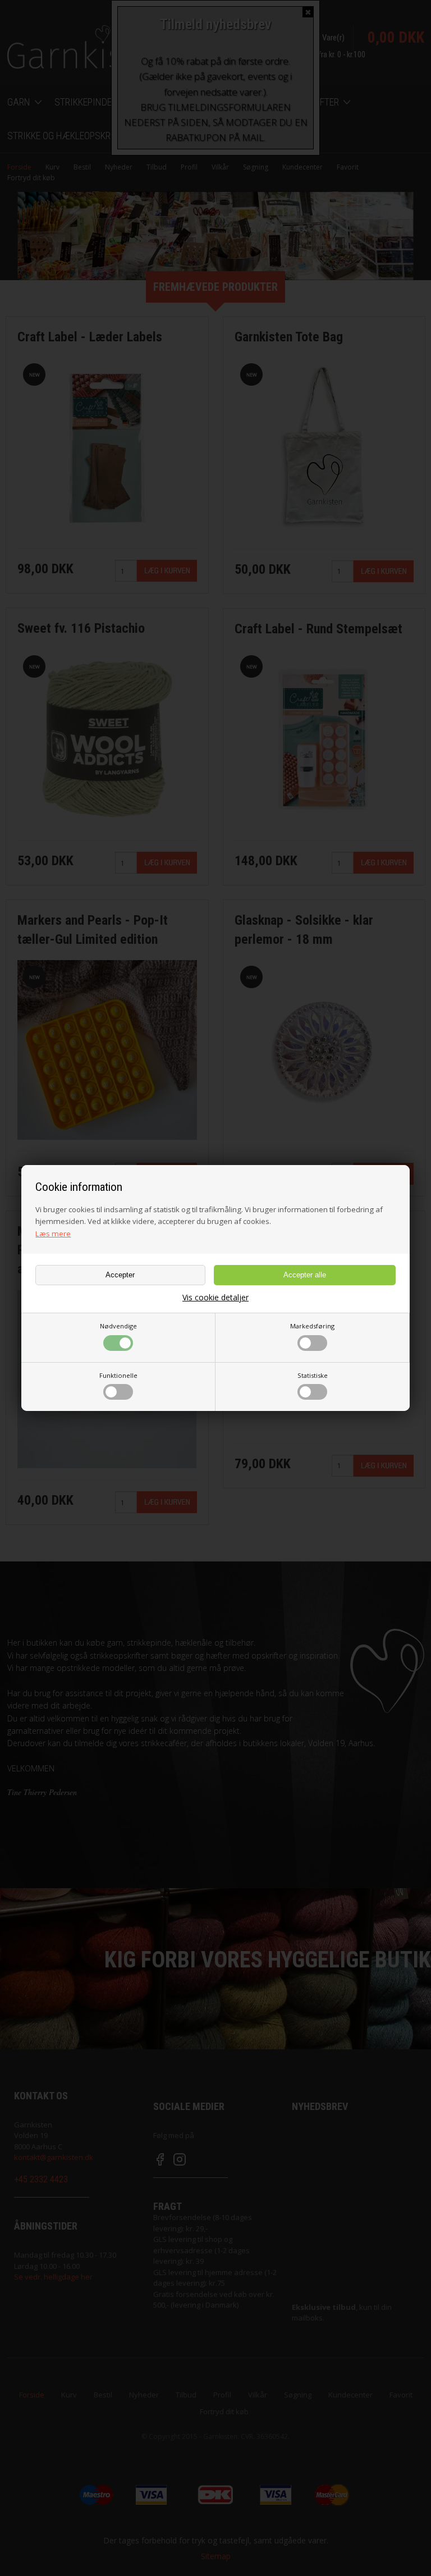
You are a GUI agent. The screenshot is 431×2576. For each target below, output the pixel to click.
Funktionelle (118, 1375)
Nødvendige (118, 1326)
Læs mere (53, 1234)
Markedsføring (312, 1326)
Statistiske (313, 1375)
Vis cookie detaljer (215, 1298)
